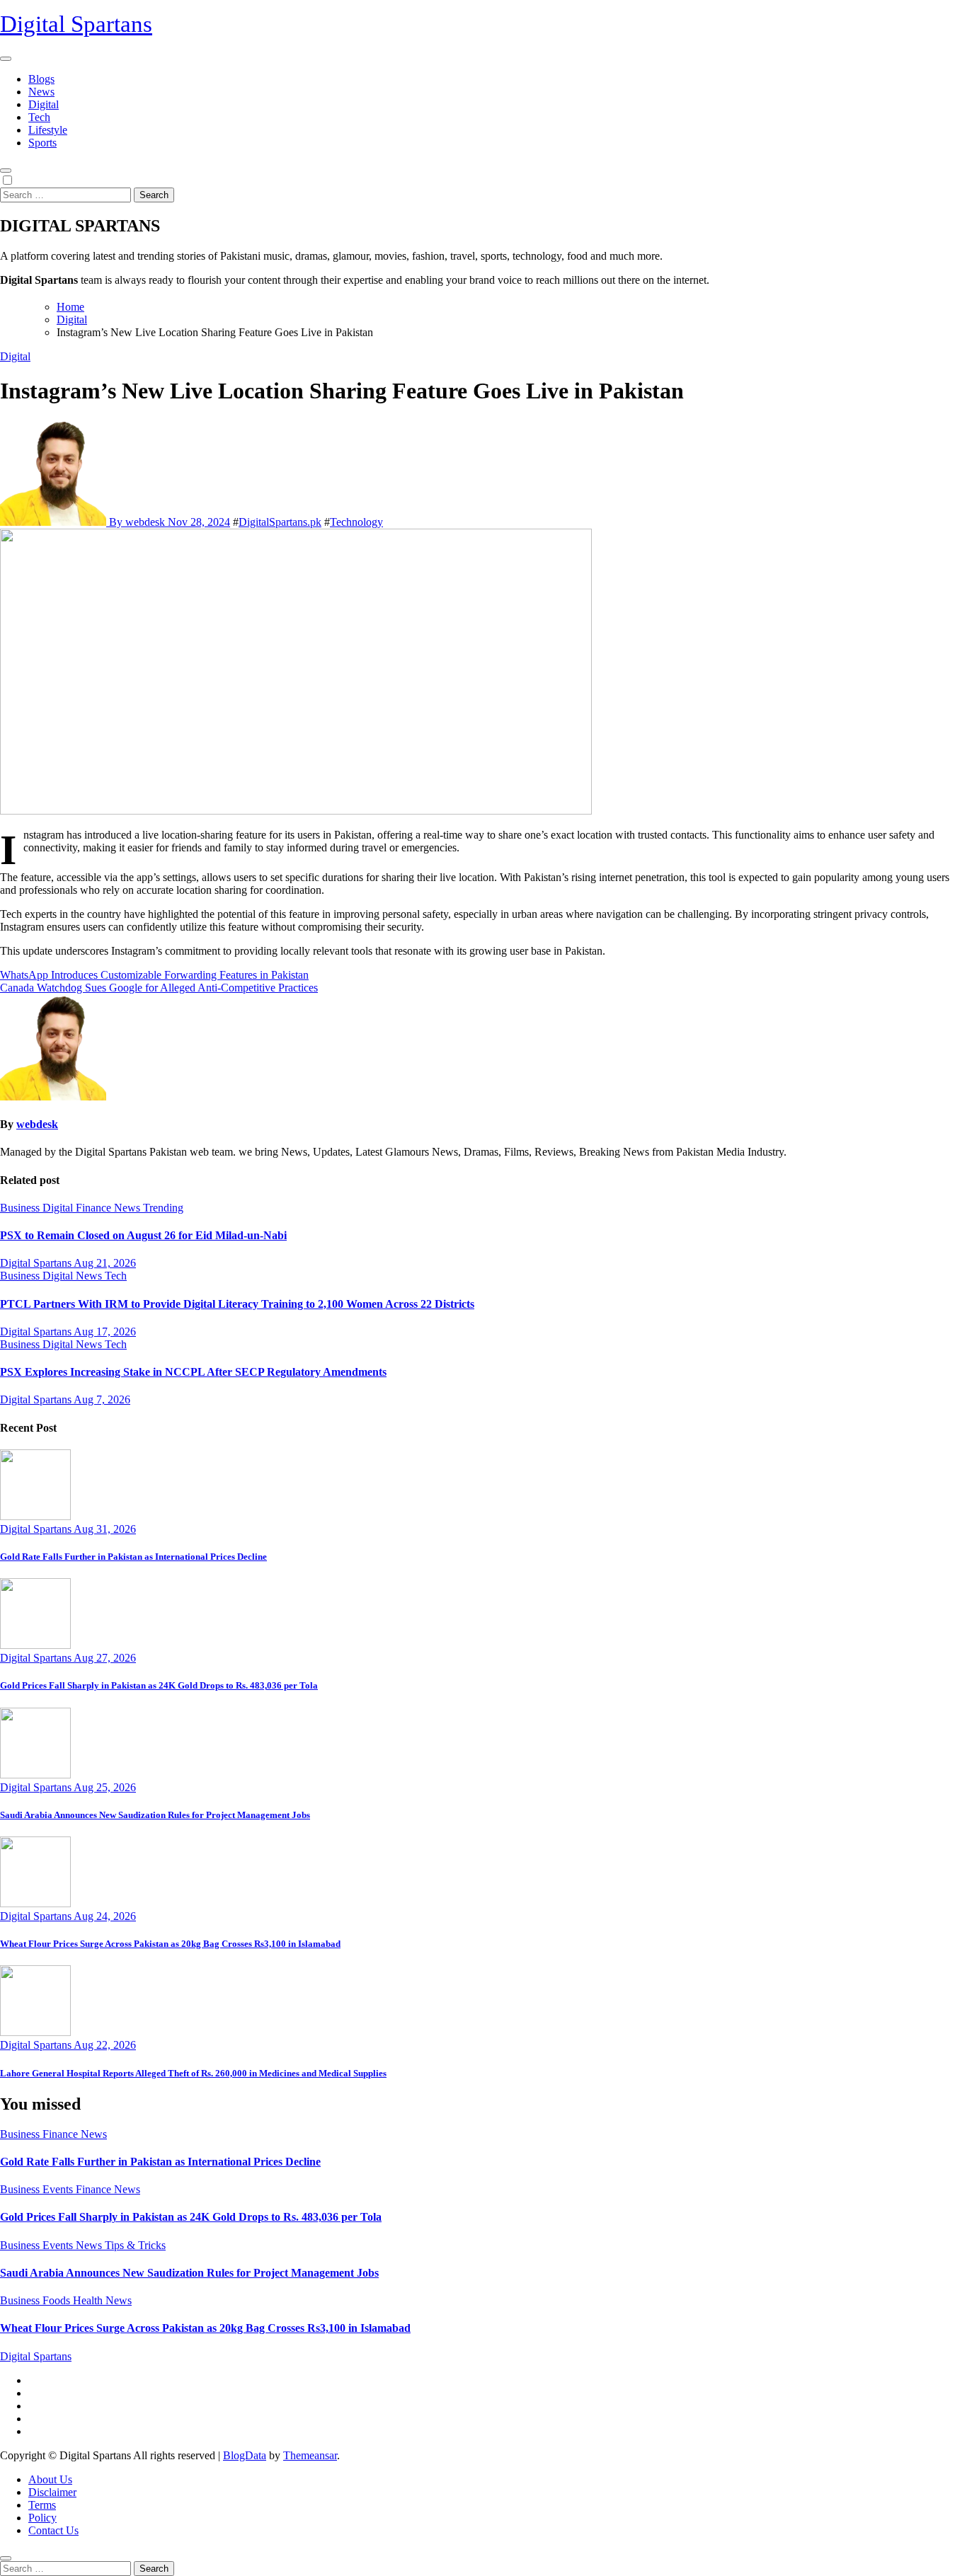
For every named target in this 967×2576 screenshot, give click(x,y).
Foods (58, 2300)
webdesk (37, 1124)
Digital (44, 104)
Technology (356, 522)
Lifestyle (48, 130)
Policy (42, 2518)
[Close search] (6, 2558)
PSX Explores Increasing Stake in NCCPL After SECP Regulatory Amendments (193, 1372)
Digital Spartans (76, 24)
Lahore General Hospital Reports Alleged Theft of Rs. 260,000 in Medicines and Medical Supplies (193, 2073)
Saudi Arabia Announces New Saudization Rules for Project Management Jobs (155, 1815)
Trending (163, 1208)
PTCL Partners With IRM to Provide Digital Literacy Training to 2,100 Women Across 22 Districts (237, 1304)
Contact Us (53, 2530)
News (41, 92)
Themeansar (310, 2455)
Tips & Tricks (135, 2245)
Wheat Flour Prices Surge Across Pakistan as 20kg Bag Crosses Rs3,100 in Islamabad (170, 1944)
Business (21, 1208)
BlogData (245, 2455)
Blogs (41, 79)
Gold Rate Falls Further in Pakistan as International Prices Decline (133, 1557)
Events (59, 2189)
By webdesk (137, 522)
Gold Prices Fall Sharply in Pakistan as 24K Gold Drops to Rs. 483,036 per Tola (159, 1685)
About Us (50, 2479)
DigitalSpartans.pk (280, 522)
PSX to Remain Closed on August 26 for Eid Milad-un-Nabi (143, 1235)
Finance (95, 1208)
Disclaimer (52, 2492)
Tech (39, 117)
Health (89, 2300)
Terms (42, 2505)
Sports (42, 143)
